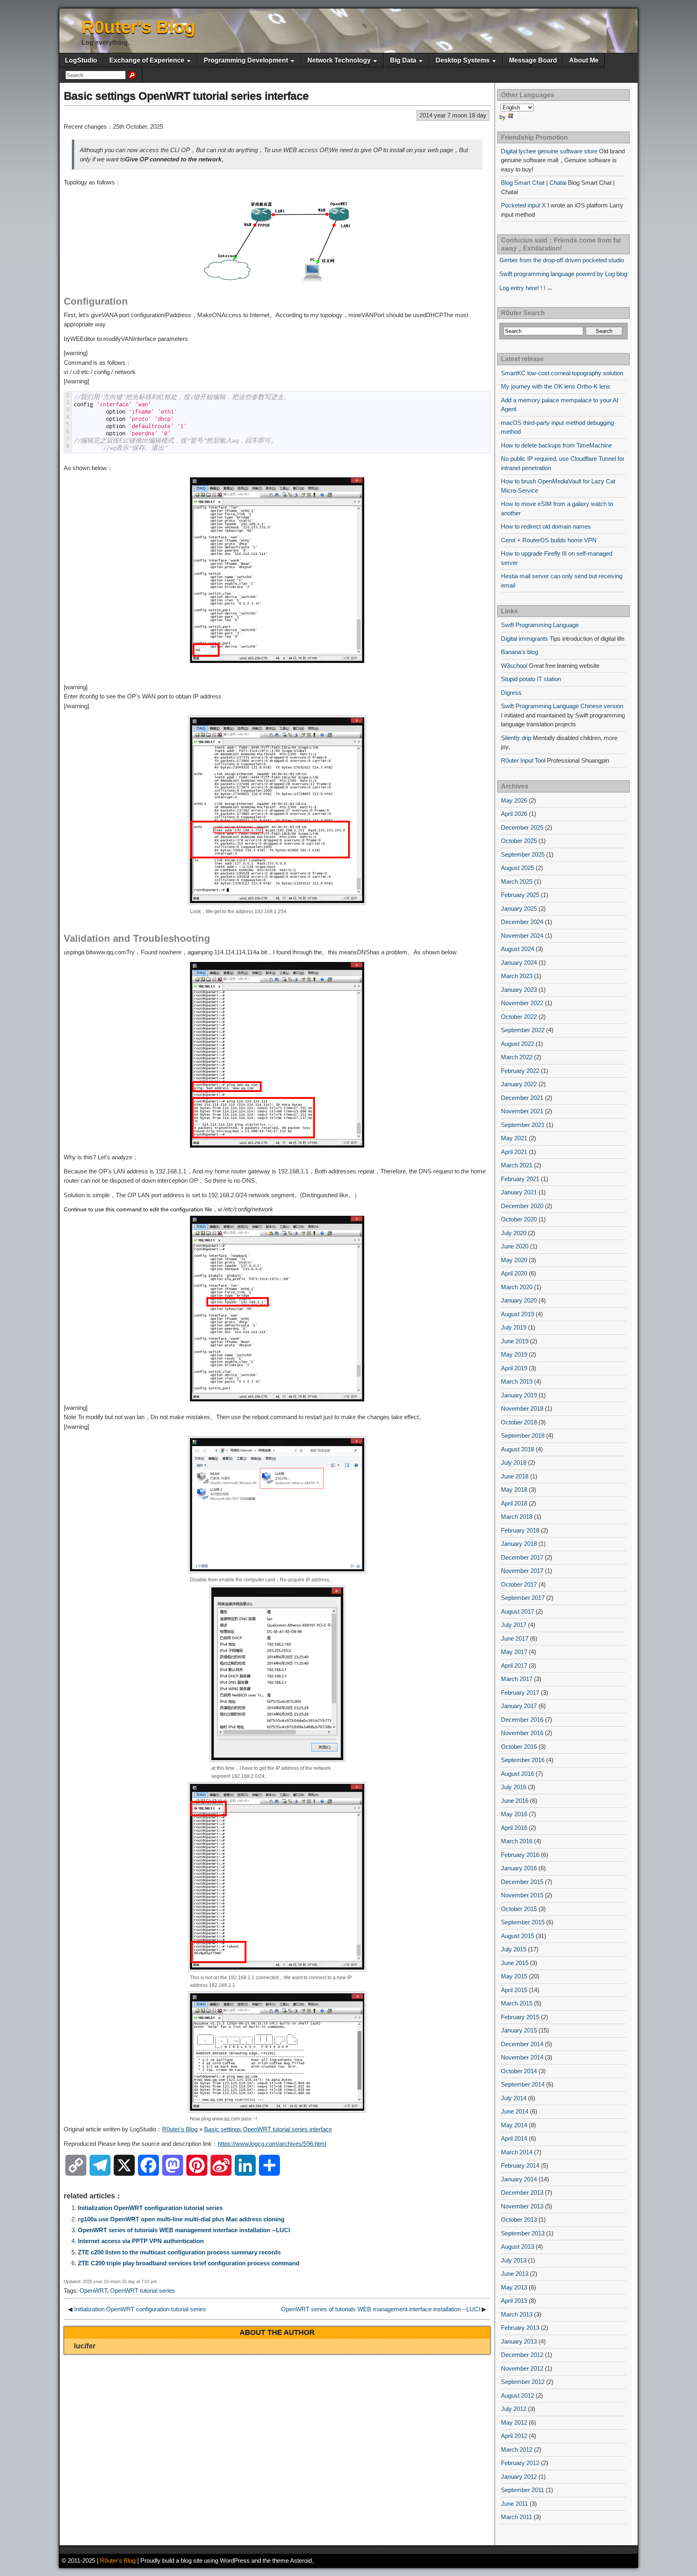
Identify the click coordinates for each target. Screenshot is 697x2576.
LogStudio (81, 60)
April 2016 (514, 1828)
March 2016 (517, 1841)
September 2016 (523, 1760)
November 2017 (522, 1571)
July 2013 (514, 2260)
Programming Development (246, 60)
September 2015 (523, 1922)
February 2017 (520, 1693)
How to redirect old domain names (546, 526)
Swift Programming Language (540, 625)
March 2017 (517, 1679)
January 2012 (519, 2477)
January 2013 (519, 2341)
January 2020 (519, 1300)
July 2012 (514, 2409)
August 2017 (518, 1611)
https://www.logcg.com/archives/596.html (272, 2144)
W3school (514, 666)
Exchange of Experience (147, 60)
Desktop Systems (463, 60)
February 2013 (520, 2328)
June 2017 (515, 1638)
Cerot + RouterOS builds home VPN (549, 540)
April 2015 (514, 1990)
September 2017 (523, 1598)
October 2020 (519, 1219)
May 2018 (514, 1490)
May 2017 (514, 1652)
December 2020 (522, 1206)
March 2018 (517, 1517)
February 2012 (520, 2463)
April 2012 (514, 2436)
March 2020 (517, 1287)
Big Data (403, 60)
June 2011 (514, 2504)
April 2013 (514, 2301)
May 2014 (514, 2125)
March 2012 (517, 2449)
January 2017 (519, 1706)
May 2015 (514, 1976)
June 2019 (515, 1341)
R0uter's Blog (139, 27)
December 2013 (522, 2192)
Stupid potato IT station (531, 679)
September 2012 (523, 2382)
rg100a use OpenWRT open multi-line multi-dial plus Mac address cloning (181, 2219)
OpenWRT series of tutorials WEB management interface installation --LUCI (184, 2230)
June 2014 (515, 2111)
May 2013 (514, 2287)
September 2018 (523, 1435)
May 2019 (514, 1354)
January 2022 (519, 1084)
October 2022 (519, 1017)
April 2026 (514, 814)
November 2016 (522, 1733)
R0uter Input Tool (523, 760)
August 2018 (518, 1449)
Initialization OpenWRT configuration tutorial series (150, 2208)
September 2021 (523, 1125)
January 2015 (519, 2030)
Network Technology (339, 60)
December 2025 (522, 827)
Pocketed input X (523, 205)
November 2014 (522, 2057)
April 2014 (514, 2138)
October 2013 (519, 2219)
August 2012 (518, 2395)
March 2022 (517, 1057)
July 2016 (514, 1787)
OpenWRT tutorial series (143, 2291)
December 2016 (522, 1720)
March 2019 (517, 1381)
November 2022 (522, 1003)
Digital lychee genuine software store (549, 151)
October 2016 (519, 1747)
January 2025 (519, 908)
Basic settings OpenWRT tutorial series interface (186, 96)
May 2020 (514, 1260)
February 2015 (520, 2017)
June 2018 (515, 1476)
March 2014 (517, 2152)
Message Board (533, 60)
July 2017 (514, 1625)
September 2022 (523, 1030)
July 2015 (514, 1949)
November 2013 (522, 2206)
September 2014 (523, 2084)
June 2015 (515, 1963)
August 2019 (518, 1314)
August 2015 (518, 1936)
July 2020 (514, 1233)
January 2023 (519, 990)
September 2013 (523, 2233)
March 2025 (517, 881)
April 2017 (514, 1665)
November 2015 (522, 1895)
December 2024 (522, 922)
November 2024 (522, 936)
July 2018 (514, 1463)
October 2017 (519, 1584)
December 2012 (522, 2355)
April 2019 (514, 1368)
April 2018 (514, 1503)
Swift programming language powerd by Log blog (563, 274)
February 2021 (520, 1179)
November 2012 (522, 2368)
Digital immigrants (525, 639)
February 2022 (520, 1071)
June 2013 (515, 2274)
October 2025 (519, 841)
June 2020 (515, 1246)
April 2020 (514, 1273)
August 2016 (518, 1774)
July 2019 (514, 1327)
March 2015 (517, 2003)
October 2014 (519, 2071)
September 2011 (523, 2490)
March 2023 (517, 976)
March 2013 (517, 2314)
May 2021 (514, 1138)
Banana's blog (520, 652)
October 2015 (519, 1909)
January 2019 (519, 1395)
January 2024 (519, 963)
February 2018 (520, 1530)
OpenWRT (93, 2291)
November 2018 (522, 1408)
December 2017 (522, 1557)
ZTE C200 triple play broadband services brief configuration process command (189, 2263)
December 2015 (522, 1882)
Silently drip (516, 738)
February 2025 (520, 895)
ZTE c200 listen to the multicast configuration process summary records (179, 2252)
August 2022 (518, 1044)
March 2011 (516, 2517)
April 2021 (514, 1152)
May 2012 (514, 2422)
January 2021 (519, 1192)
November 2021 (522, 1111)
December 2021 (522, 1098)
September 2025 (523, 854)
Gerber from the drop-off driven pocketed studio (562, 260)
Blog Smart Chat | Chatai (534, 183)
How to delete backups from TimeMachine (556, 445)
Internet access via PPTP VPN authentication (141, 2241)
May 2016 (514, 1814)
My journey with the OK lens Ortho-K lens (556, 386)
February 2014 (520, 2165)
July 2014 (514, 2098)
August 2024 (518, 949)
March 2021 (517, 1165)
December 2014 (522, 2044)
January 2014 (519, 2179)
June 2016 (515, 1801)
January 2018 (519, 1544)
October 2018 (519, 1422)
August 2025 (518, 868)
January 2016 (519, 1868)
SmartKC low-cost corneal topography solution (562, 373)
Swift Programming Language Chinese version (562, 706)
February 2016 (520, 1855)
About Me (584, 60)
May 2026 (514, 800)
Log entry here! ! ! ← (526, 288)
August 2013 (518, 2247)
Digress (511, 693)
